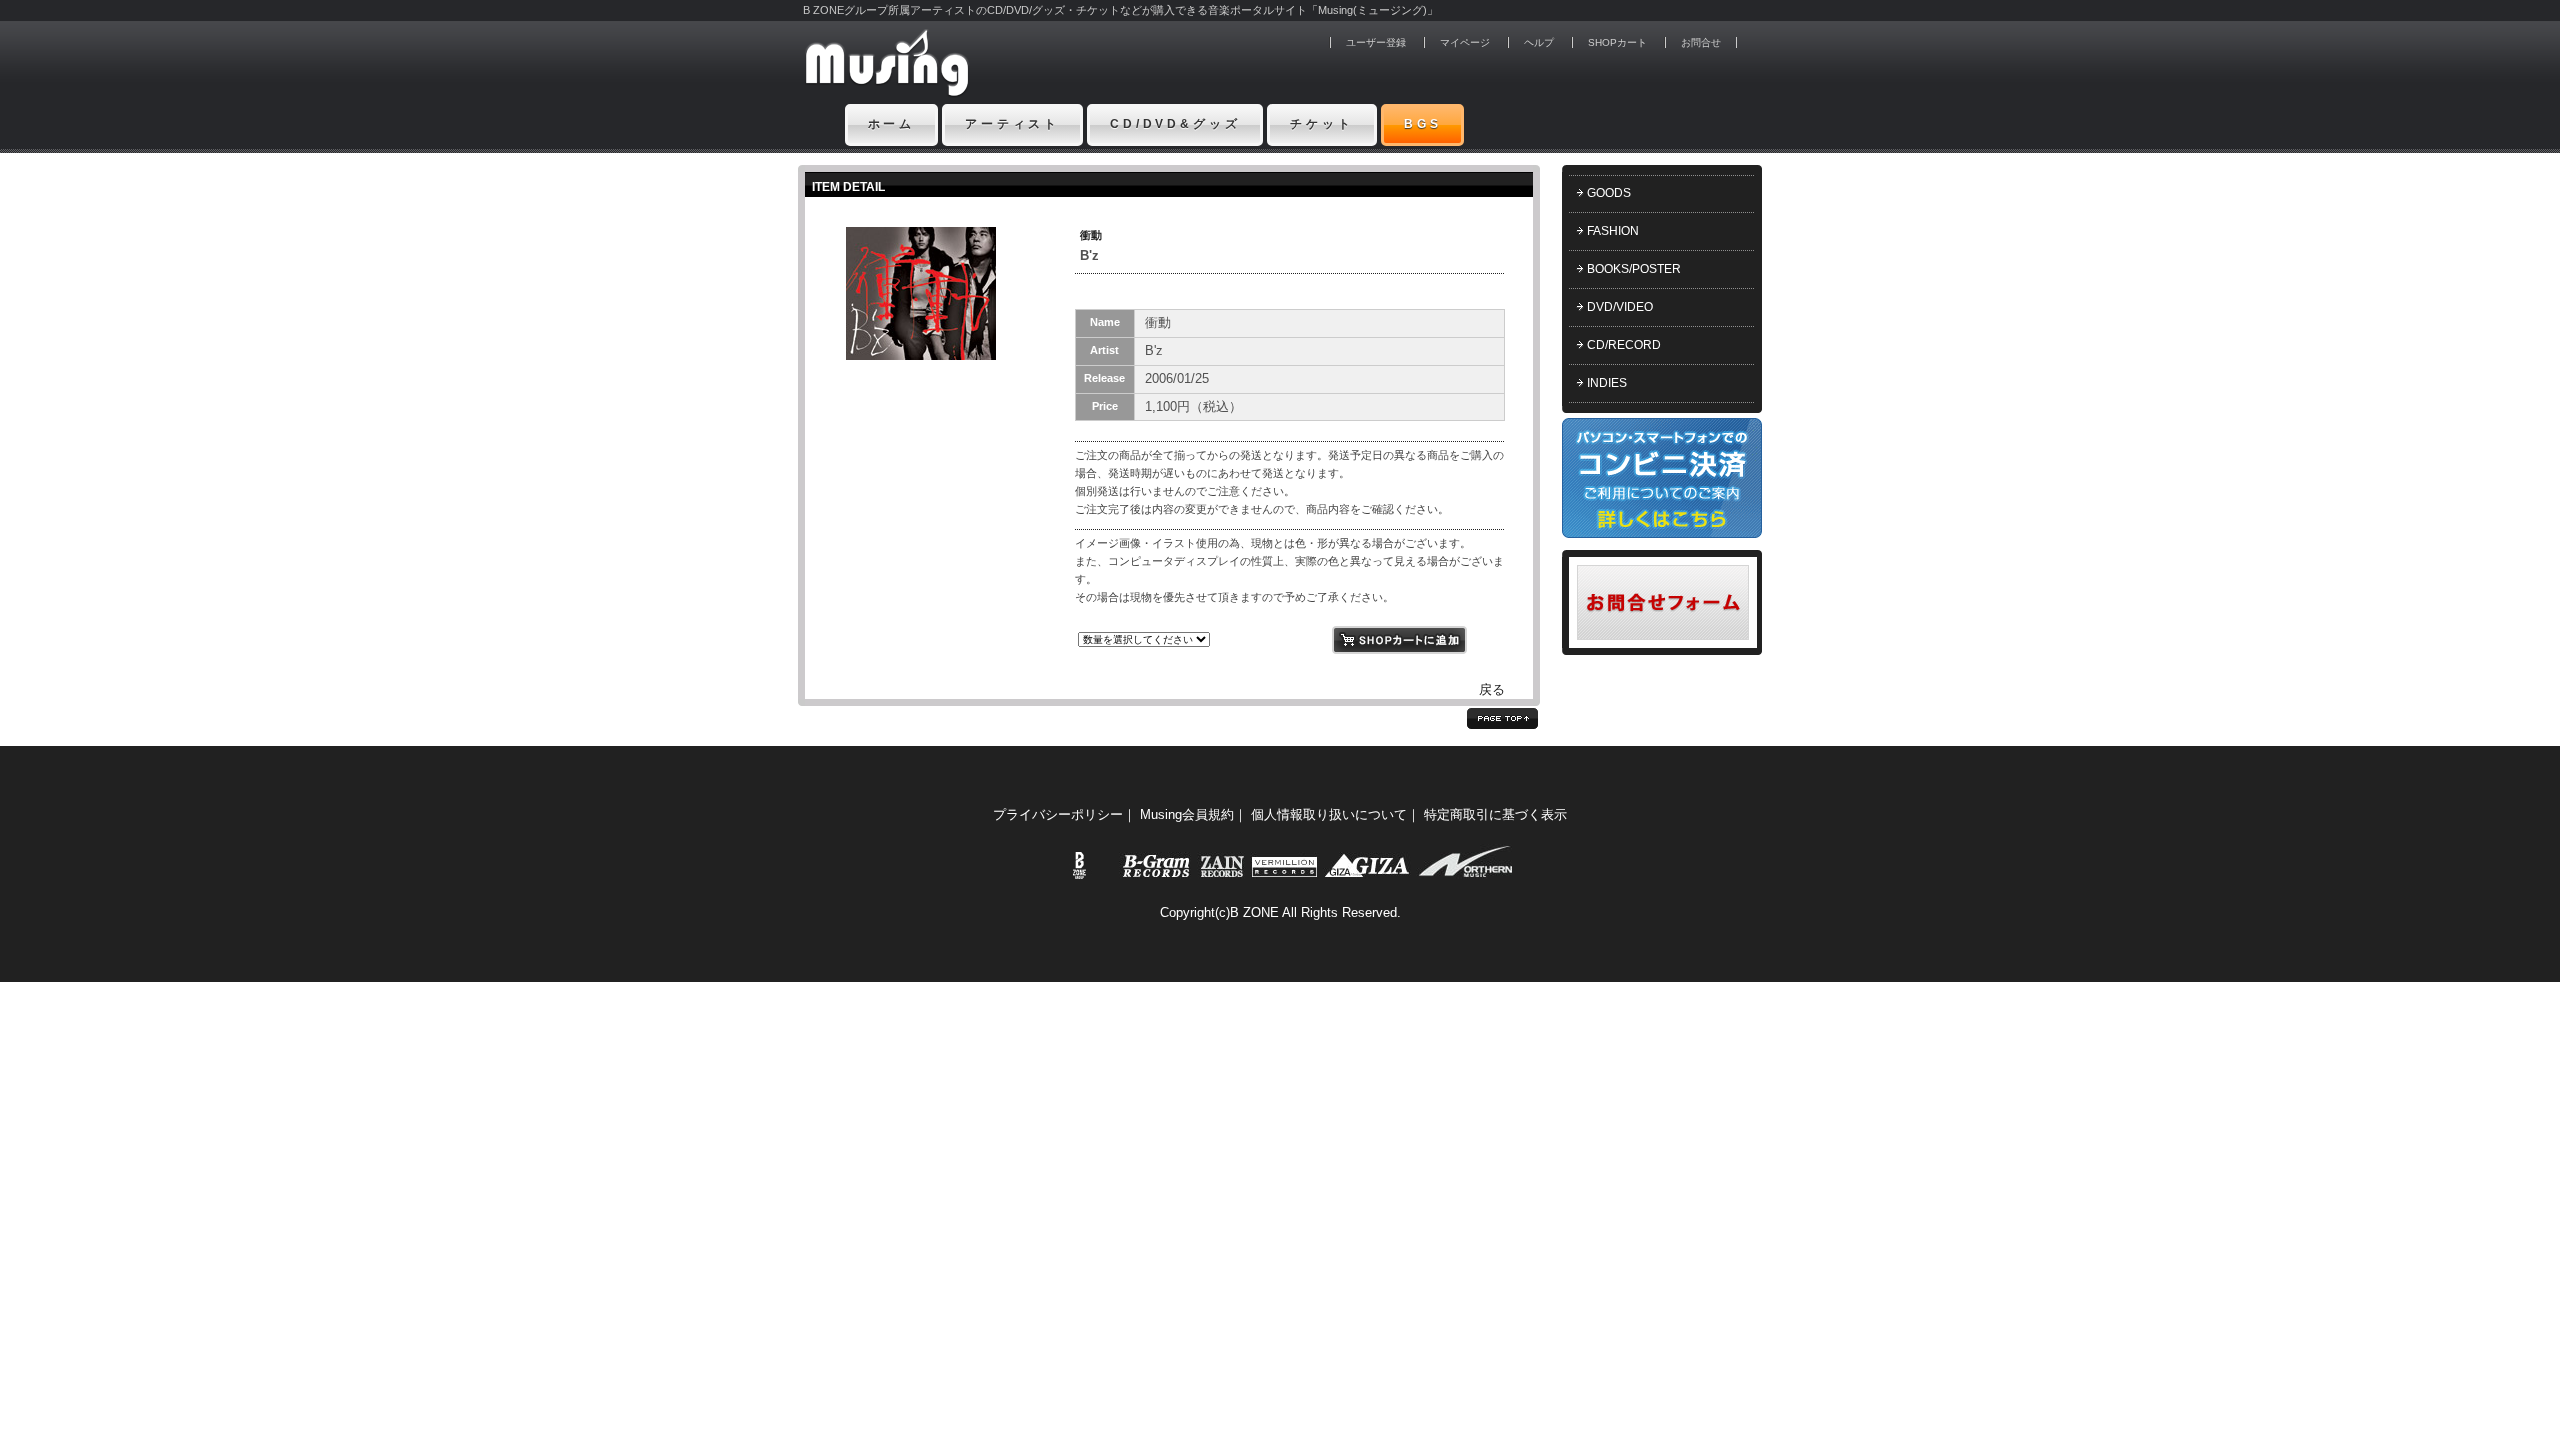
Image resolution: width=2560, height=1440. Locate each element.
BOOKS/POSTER (1634, 269)
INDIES (1607, 383)
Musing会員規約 (1187, 814)
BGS (1423, 124)
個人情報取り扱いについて (1329, 814)
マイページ (1465, 42)
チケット (1321, 124)
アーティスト (1012, 124)
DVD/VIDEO (1620, 307)
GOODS (1609, 193)
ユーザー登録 (1376, 42)
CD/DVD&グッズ (1175, 124)
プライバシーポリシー (1058, 814)
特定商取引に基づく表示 (1495, 814)
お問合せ (1701, 42)
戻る (1492, 689)
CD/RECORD (1624, 345)
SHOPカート (1617, 42)
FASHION (1613, 231)
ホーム (892, 124)
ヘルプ (1539, 42)
